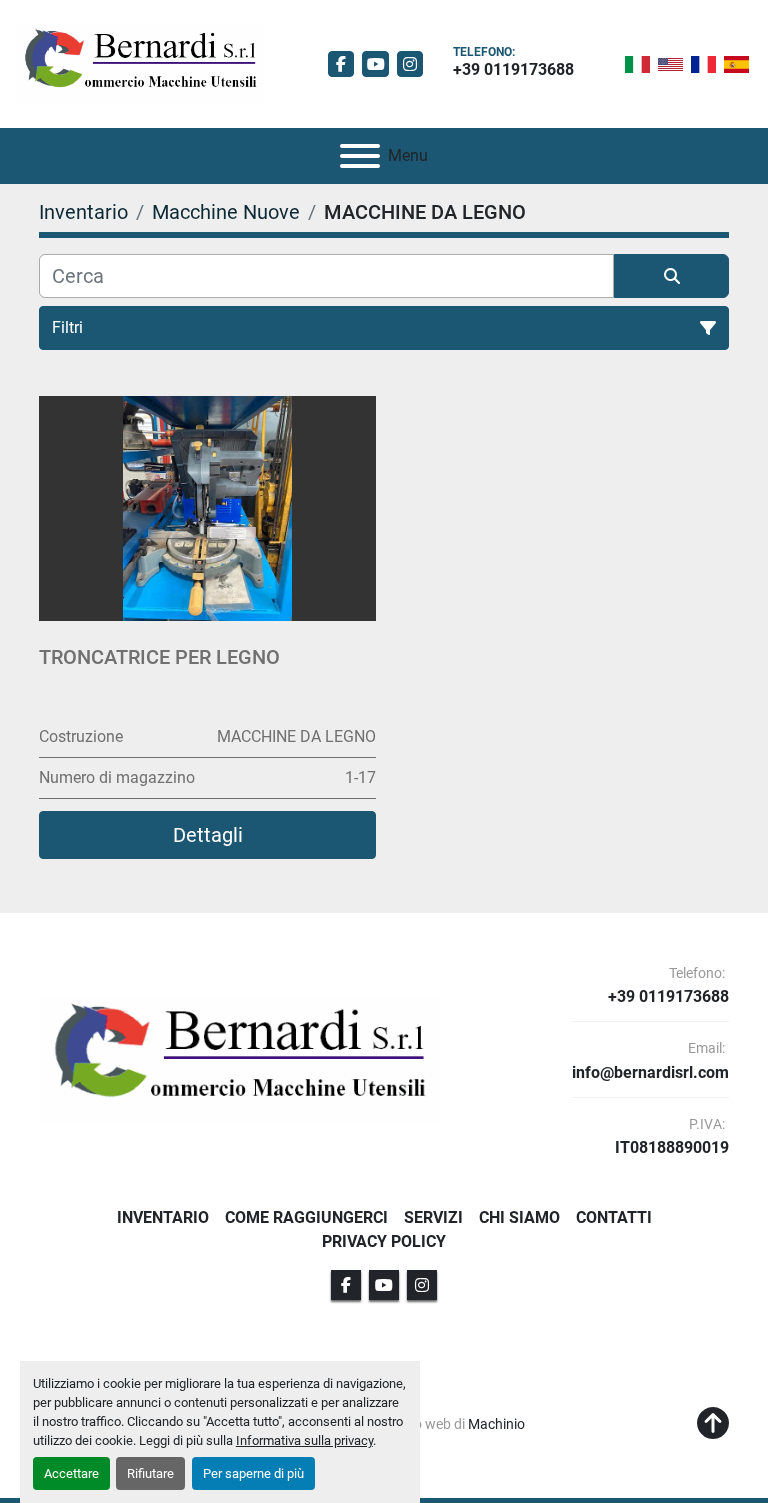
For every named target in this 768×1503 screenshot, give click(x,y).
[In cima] (713, 1424)
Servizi (433, 1217)
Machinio (496, 1424)
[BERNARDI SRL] (239, 1058)
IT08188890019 (672, 1148)
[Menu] (360, 156)
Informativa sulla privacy (304, 1440)
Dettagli (208, 835)
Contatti (614, 1217)
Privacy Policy (384, 1241)
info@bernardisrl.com (650, 1073)
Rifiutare (150, 1473)
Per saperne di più (253, 1473)
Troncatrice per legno (159, 657)
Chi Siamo (519, 1217)
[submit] (671, 276)
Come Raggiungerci (306, 1217)
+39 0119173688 (513, 69)
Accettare (71, 1473)
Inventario (163, 1217)
